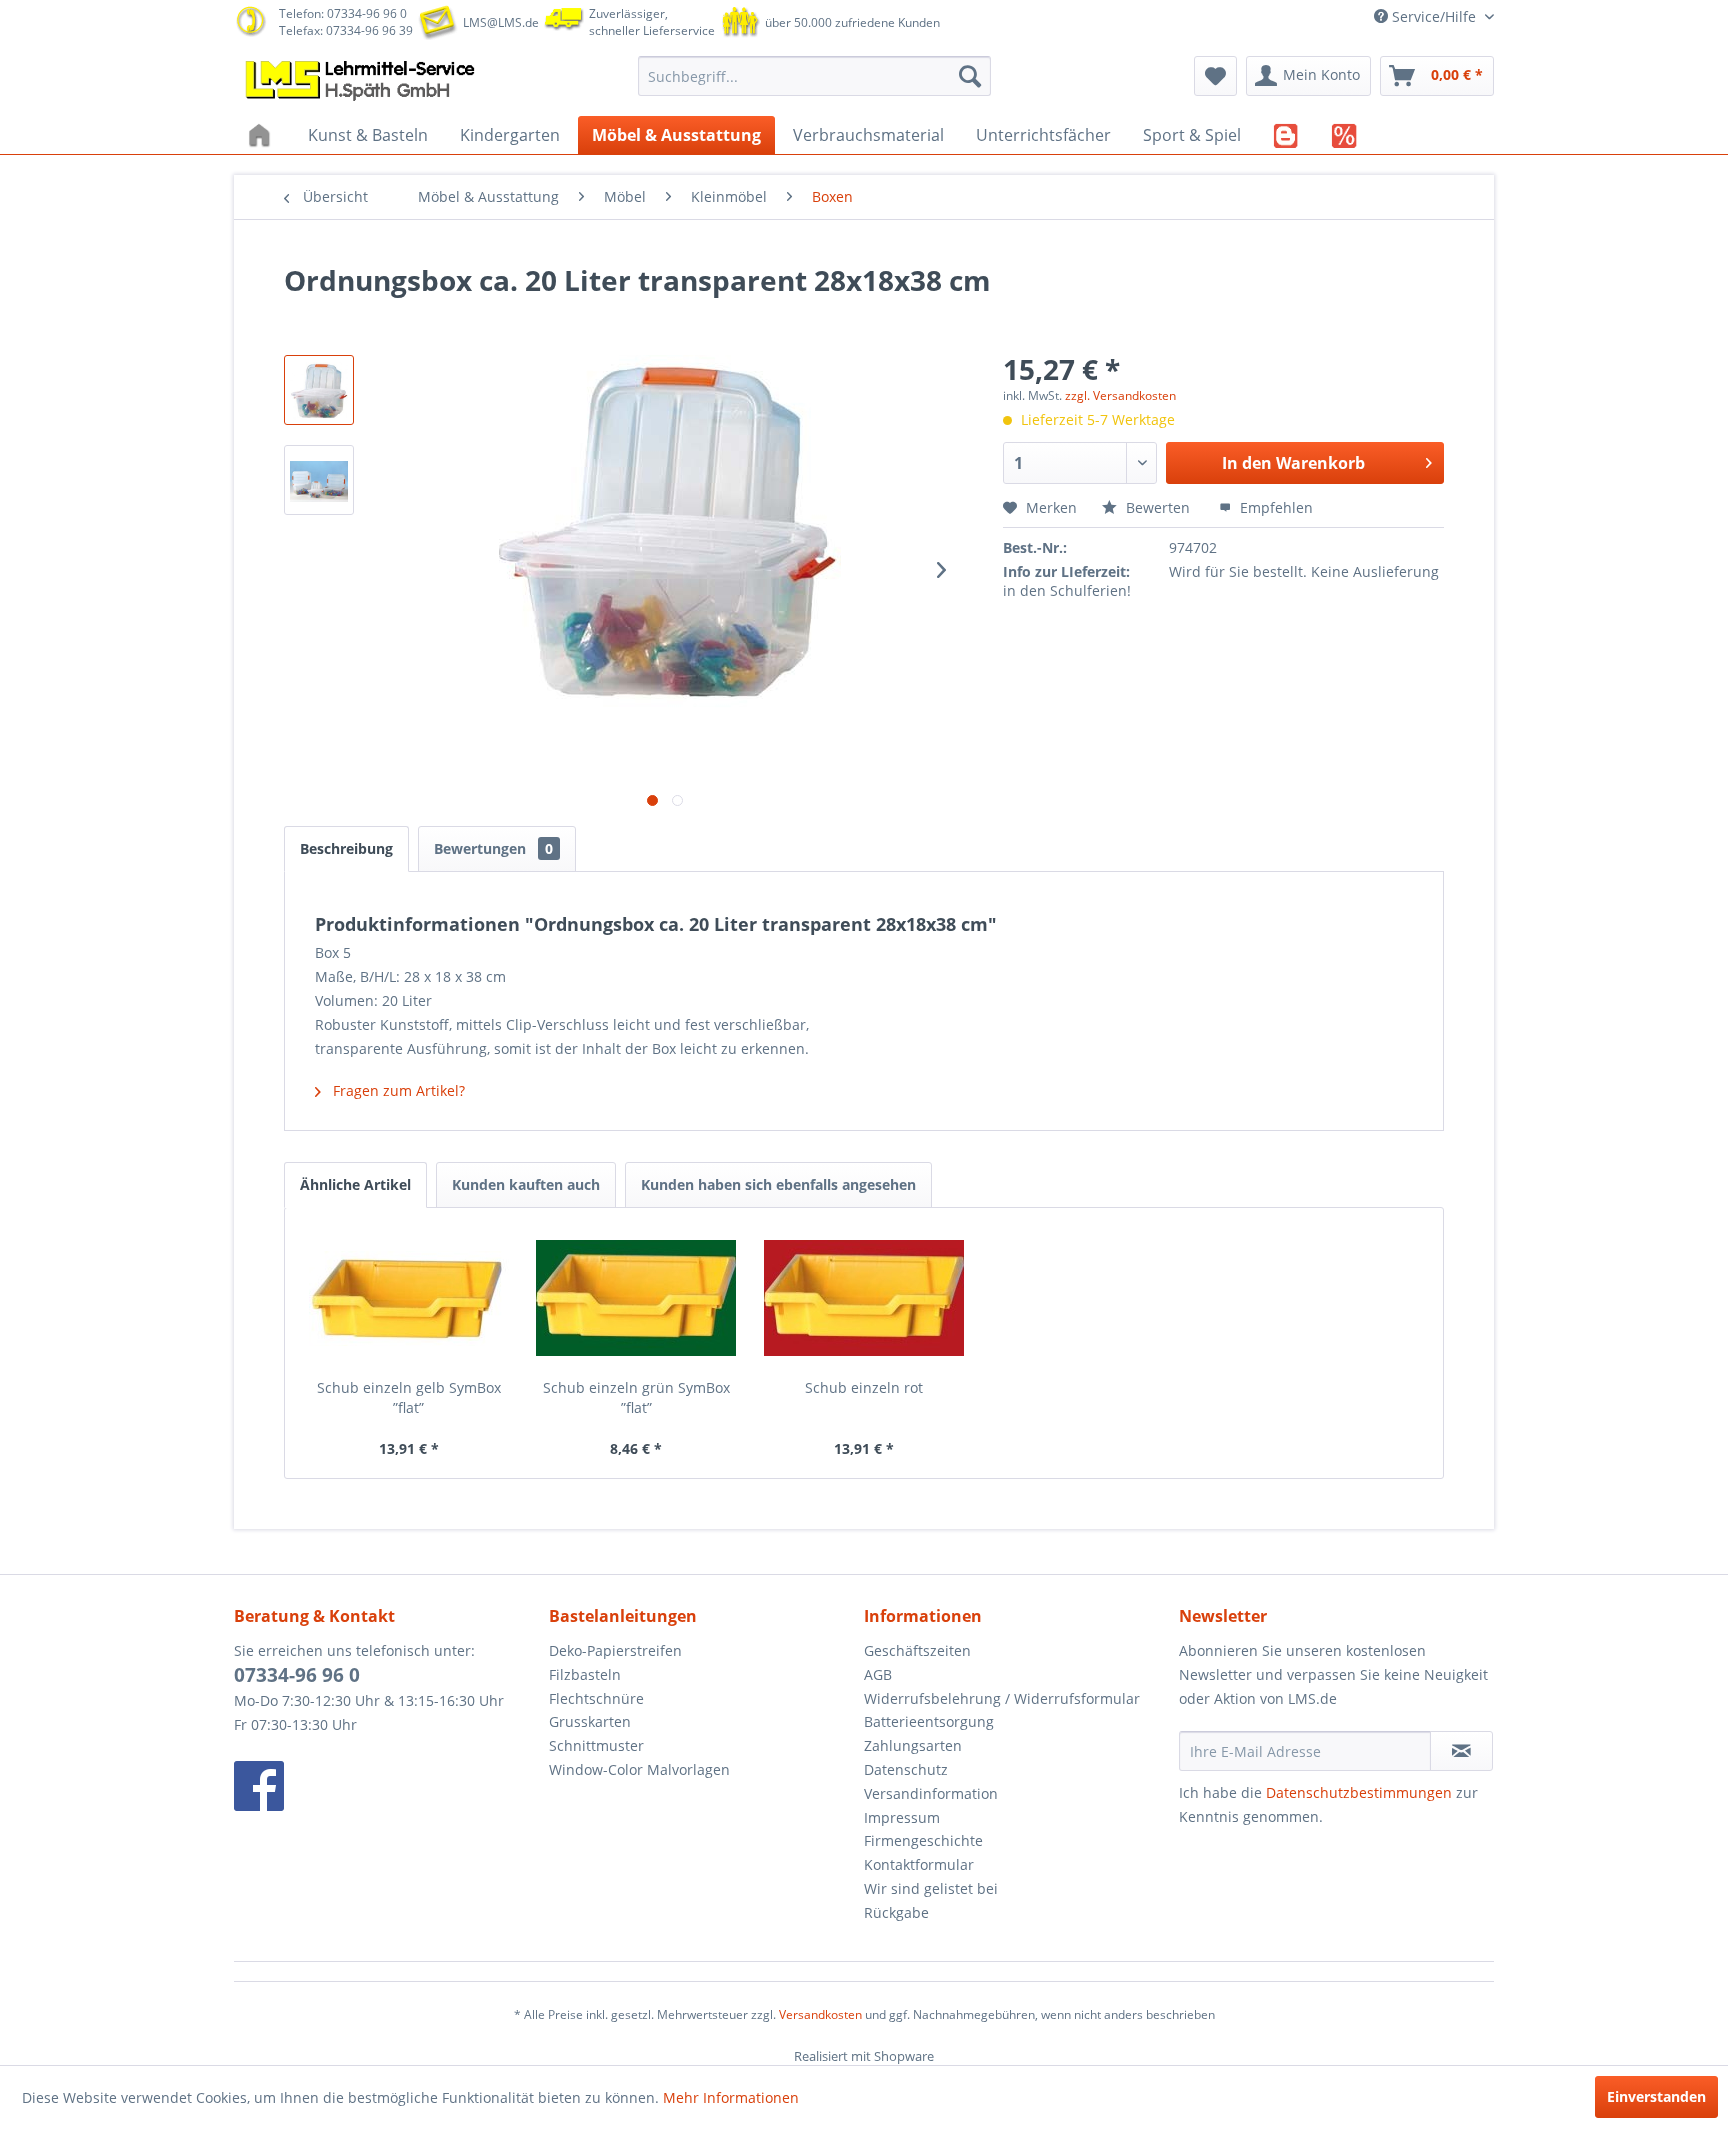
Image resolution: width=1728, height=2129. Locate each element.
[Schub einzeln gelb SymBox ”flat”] (409, 1298)
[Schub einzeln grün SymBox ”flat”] (637, 1298)
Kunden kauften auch (526, 1184)
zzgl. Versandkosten (1120, 395)
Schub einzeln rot (864, 1387)
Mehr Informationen (731, 2097)
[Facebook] (386, 1786)
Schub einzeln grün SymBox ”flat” (636, 1397)
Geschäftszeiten (917, 1650)
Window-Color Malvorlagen (639, 1769)
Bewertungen (493, 848)
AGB (878, 1674)
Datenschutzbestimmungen (1359, 1792)
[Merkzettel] (1215, 76)
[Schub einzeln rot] (864, 1298)
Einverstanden (1656, 2096)
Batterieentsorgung (929, 1721)
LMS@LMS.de (501, 22)
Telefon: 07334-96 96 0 (343, 13)
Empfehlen (1274, 507)
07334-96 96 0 (297, 1675)
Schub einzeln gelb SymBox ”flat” (409, 1397)
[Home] (262, 135)
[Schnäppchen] (1344, 135)
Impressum (902, 1817)
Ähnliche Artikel (355, 1184)
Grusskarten (590, 1721)
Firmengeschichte (923, 1840)
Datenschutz (906, 1769)
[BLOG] (1286, 135)
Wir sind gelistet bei (931, 1888)
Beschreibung (346, 848)
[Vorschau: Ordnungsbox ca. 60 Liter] (319, 480)
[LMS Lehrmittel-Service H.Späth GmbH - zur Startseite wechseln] (362, 81)
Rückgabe (896, 1912)
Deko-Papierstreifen (615, 1650)
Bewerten (1158, 507)
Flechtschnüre (596, 1698)
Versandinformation (931, 1793)
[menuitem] (814, 76)
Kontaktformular (919, 1864)
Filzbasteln (585, 1674)
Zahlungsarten (913, 1745)
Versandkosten (820, 2014)
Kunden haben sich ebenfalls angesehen (778, 1184)
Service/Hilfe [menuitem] (1434, 16)
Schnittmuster (596, 1745)
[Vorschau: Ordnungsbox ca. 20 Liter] (319, 390)
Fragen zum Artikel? (397, 1090)
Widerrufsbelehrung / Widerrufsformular (1002, 1698)
